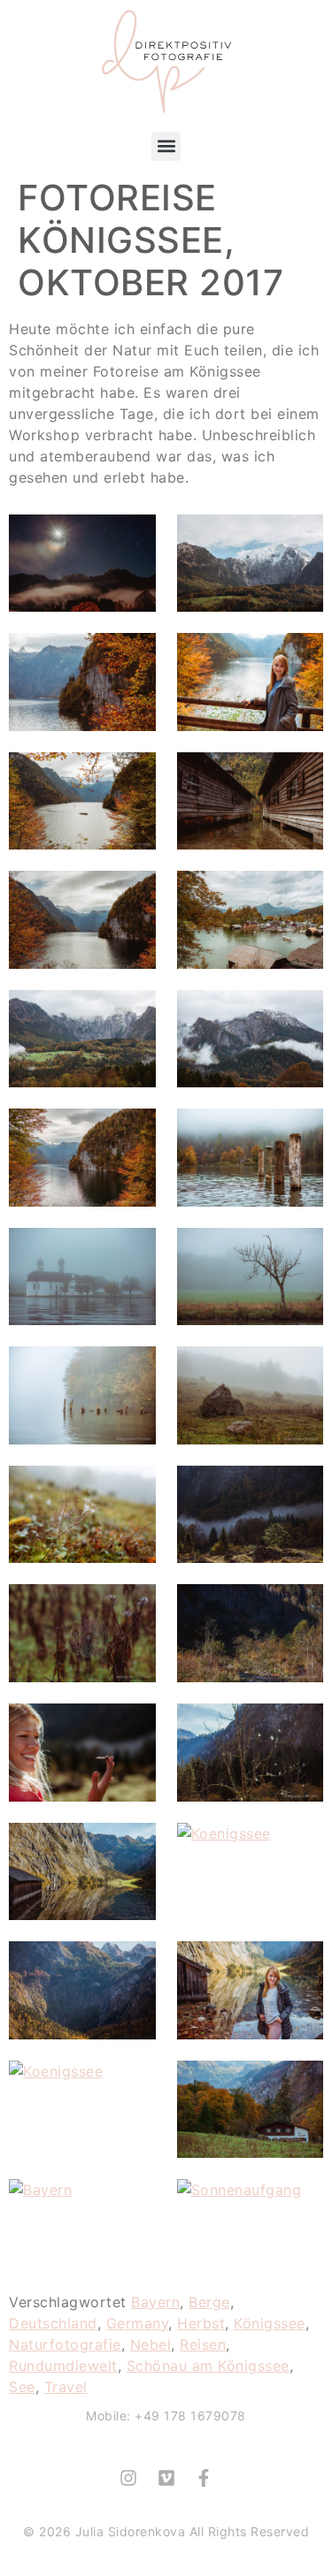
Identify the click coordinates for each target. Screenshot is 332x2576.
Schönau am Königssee (208, 2366)
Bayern (155, 2302)
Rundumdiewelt (63, 2366)
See (22, 2387)
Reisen (203, 2344)
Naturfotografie (65, 2344)
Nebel (151, 2344)
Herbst (201, 2323)
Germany (138, 2323)
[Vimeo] (166, 2478)
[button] (166, 146)
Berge (209, 2302)
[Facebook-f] (204, 2478)
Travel (66, 2387)
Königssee (270, 2323)
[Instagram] (128, 2478)
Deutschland (53, 2323)
